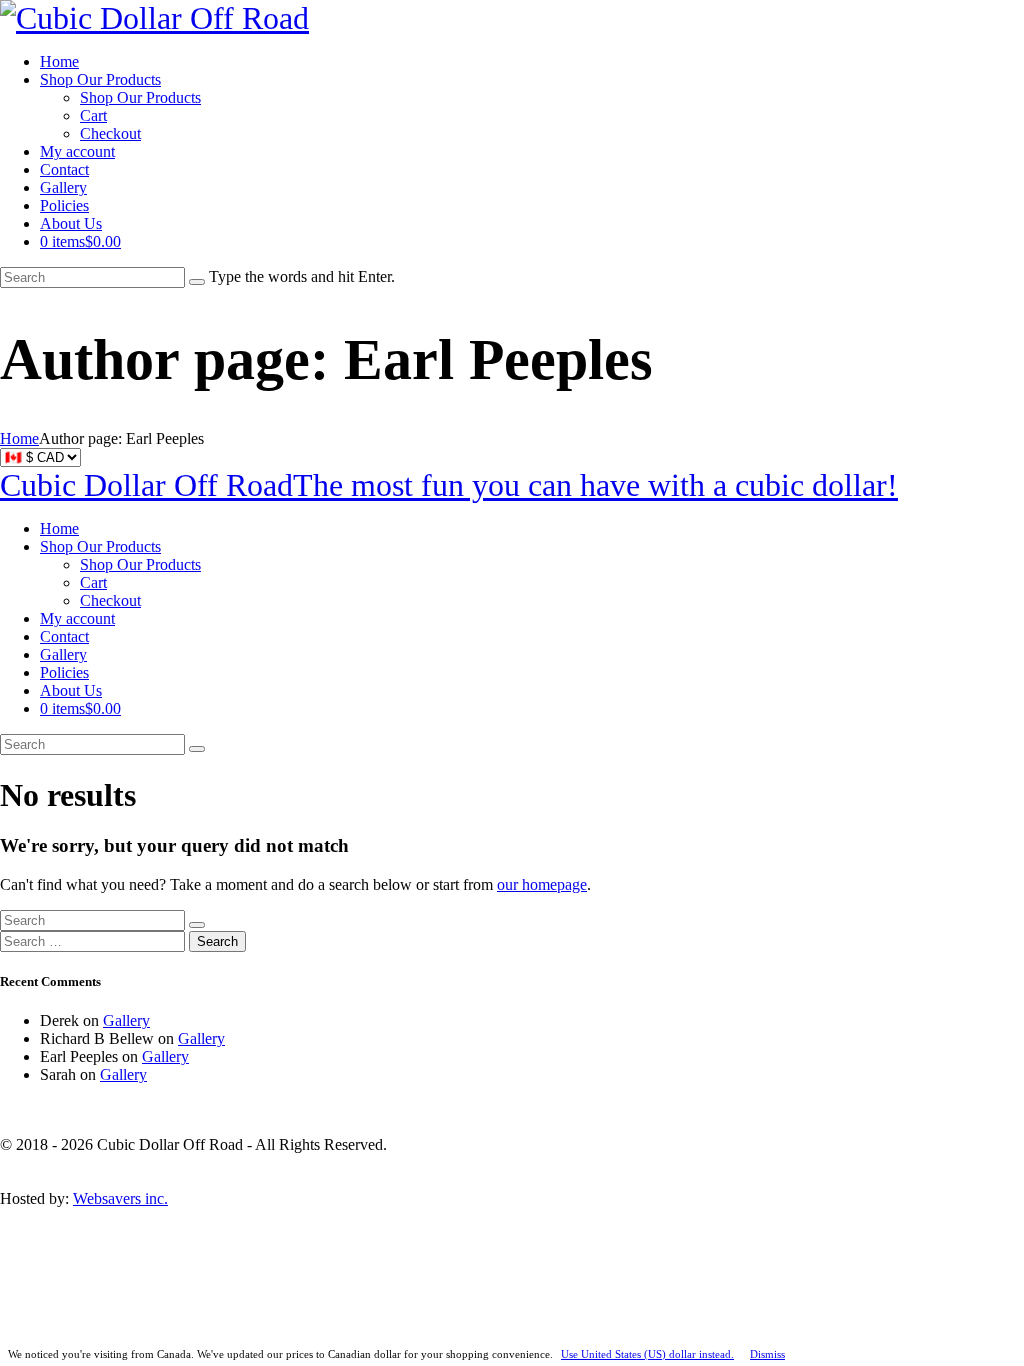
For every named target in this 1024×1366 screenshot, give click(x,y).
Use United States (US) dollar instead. (647, 1354)
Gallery (126, 1020)
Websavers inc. (120, 1198)
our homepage (542, 884)
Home (19, 438)
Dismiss (767, 1354)
